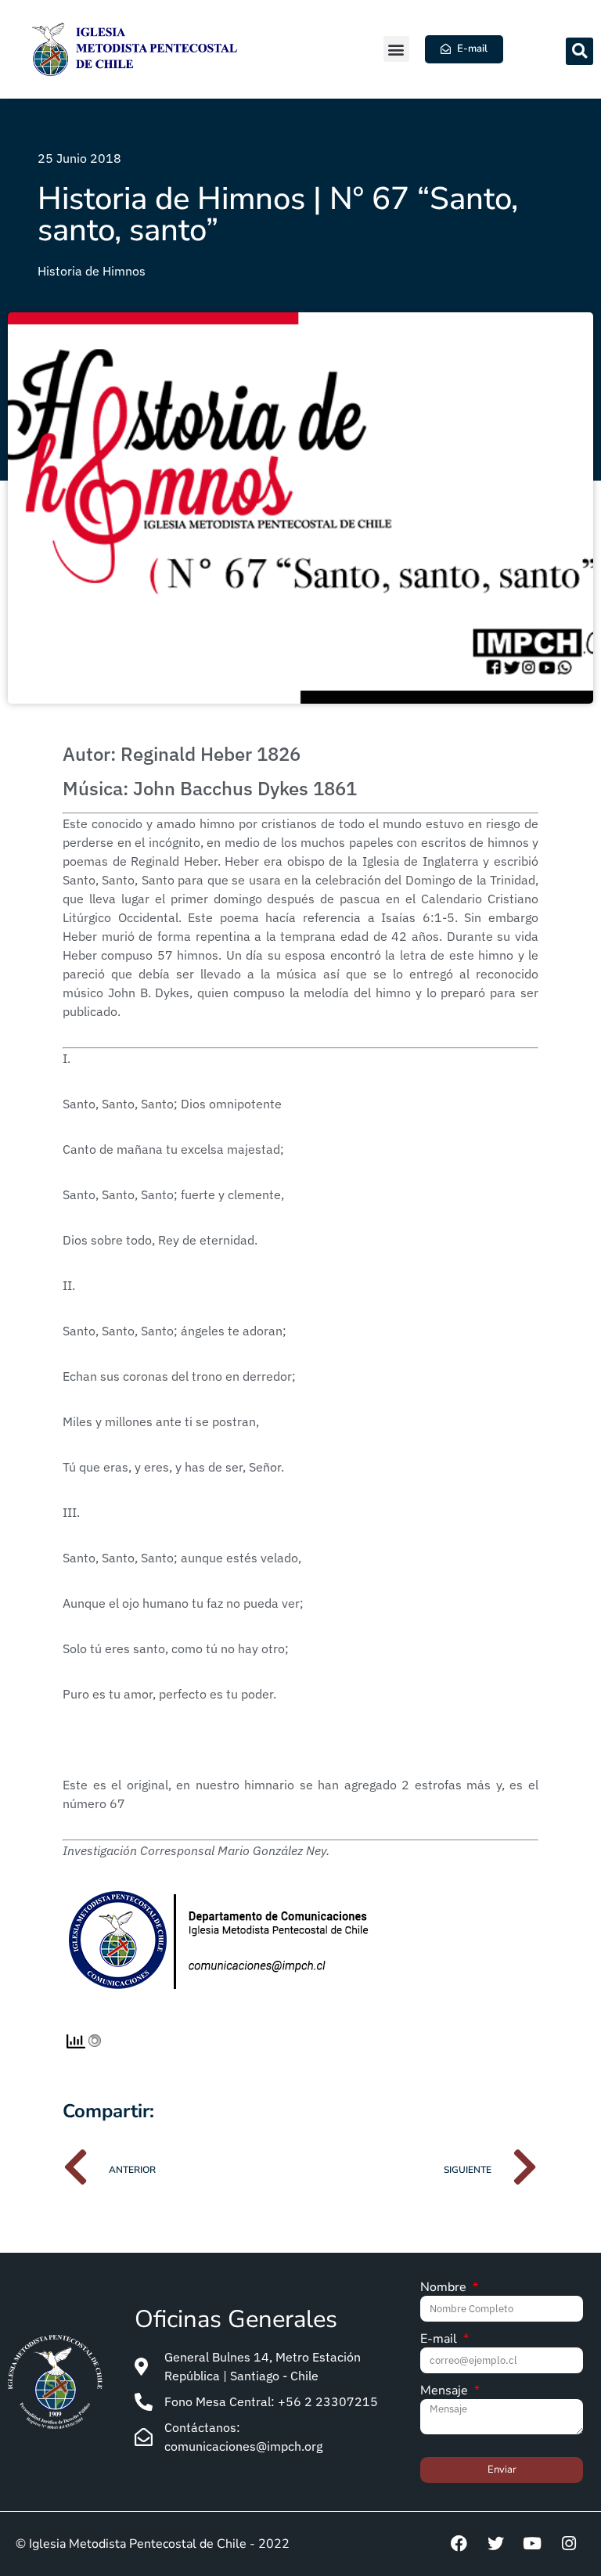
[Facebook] (459, 2544)
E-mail (440, 2340)
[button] (396, 49)
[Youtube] (532, 2544)
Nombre (445, 2288)
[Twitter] (495, 2544)
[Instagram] (569, 2544)
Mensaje (446, 2392)
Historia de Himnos (92, 271)
